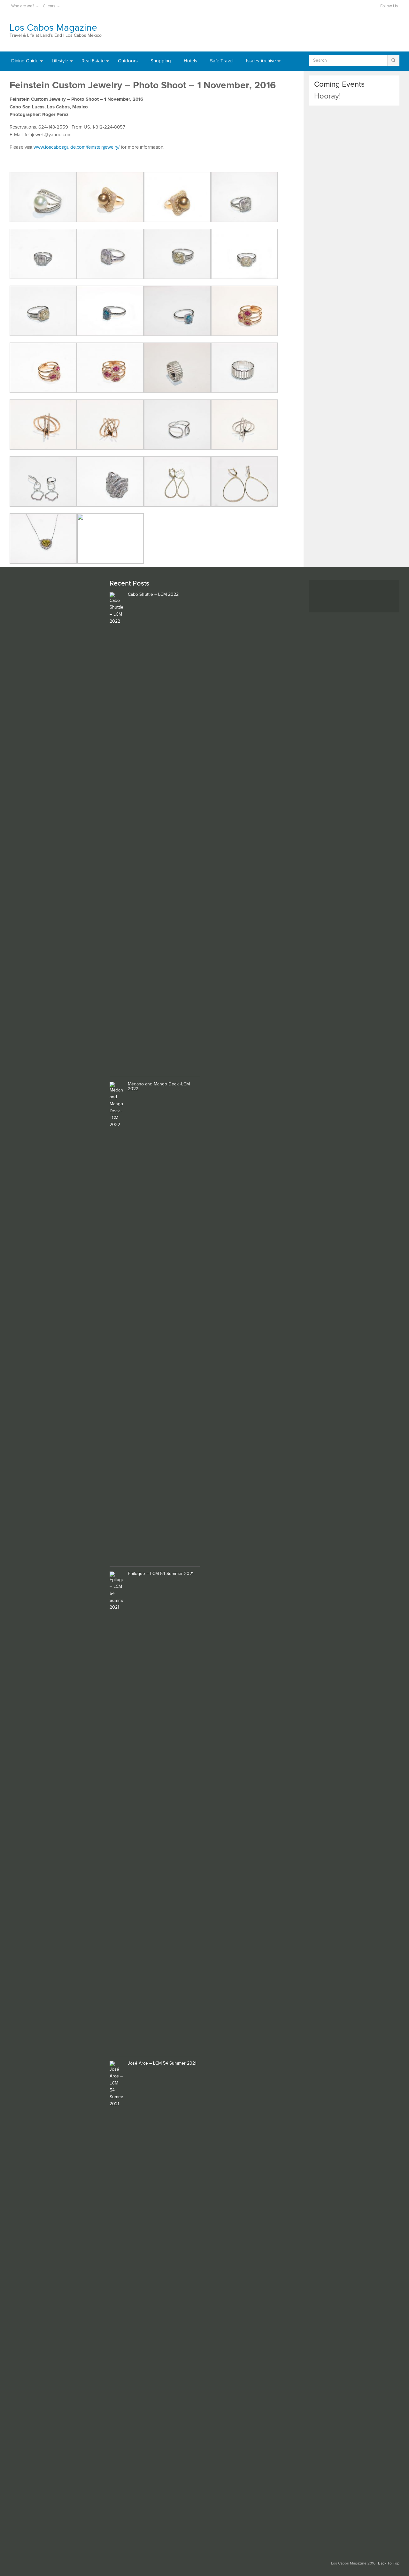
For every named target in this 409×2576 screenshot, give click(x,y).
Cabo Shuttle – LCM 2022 (153, 595)
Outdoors (128, 61)
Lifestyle (60, 61)
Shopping (161, 61)
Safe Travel (222, 61)
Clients (49, 6)
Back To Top (389, 2563)
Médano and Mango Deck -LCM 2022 (159, 1087)
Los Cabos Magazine (53, 28)
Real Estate (93, 61)
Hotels (190, 61)
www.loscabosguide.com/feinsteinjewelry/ (77, 147)
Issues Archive (261, 61)
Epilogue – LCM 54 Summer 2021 (161, 1574)
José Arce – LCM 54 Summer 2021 (162, 2063)
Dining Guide (25, 61)
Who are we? (23, 6)
